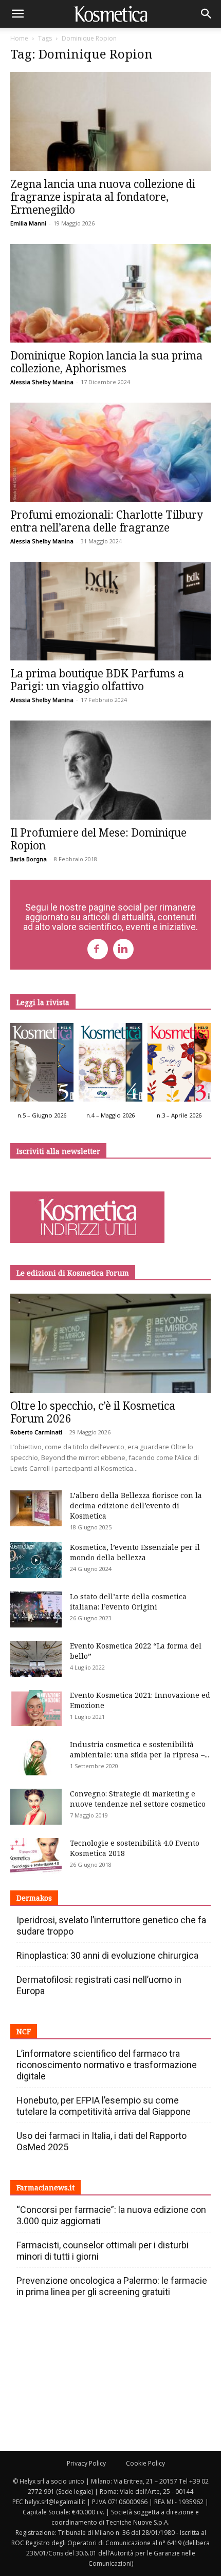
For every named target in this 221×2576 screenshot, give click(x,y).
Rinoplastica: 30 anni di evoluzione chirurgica (107, 1955)
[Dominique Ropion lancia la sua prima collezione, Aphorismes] (110, 293)
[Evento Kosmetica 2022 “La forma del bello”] (36, 1659)
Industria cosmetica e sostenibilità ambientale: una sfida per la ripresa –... (140, 1749)
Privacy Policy (86, 2463)
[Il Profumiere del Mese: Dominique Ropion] (110, 770)
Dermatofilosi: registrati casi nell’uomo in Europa (99, 1985)
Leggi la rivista (43, 1002)
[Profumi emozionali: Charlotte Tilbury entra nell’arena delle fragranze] (110, 452)
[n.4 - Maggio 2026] (110, 1065)
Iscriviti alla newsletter (58, 1151)
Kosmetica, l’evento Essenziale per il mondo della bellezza (135, 1552)
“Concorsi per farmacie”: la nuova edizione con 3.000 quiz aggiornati (111, 2215)
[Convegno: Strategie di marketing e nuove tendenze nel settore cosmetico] (36, 1807)
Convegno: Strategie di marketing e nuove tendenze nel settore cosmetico (138, 1799)
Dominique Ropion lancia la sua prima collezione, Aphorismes (106, 362)
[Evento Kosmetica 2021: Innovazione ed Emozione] (36, 1708)
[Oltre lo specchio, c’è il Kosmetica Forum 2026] (110, 1343)
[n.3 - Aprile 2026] (179, 1065)
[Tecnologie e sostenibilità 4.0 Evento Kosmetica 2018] (36, 1856)
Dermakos (34, 1898)
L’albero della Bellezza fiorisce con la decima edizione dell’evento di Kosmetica (136, 1505)
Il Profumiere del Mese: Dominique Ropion (98, 839)
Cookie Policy (145, 2463)
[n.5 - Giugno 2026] (42, 1065)
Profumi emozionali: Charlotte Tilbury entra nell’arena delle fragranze (107, 521)
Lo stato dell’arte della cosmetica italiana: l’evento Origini (128, 1602)
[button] (17, 14)
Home (19, 38)
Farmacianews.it (45, 2187)
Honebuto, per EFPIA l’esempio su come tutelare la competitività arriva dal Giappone (104, 2106)
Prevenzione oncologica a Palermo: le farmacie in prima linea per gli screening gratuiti (112, 2286)
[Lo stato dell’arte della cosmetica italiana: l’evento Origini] (36, 1609)
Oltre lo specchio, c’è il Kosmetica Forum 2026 (93, 1412)
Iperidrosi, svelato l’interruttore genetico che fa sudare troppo (111, 1926)
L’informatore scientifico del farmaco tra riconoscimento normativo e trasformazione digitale (107, 2065)
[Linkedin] (123, 949)
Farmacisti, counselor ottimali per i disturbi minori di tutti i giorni (103, 2251)
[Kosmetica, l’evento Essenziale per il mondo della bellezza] (36, 1560)
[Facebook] (98, 949)
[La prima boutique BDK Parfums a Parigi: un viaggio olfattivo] (110, 611)
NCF (24, 2031)
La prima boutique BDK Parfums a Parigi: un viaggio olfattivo (97, 680)
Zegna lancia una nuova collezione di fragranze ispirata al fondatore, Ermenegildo (103, 197)
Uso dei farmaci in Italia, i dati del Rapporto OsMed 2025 (102, 2141)
